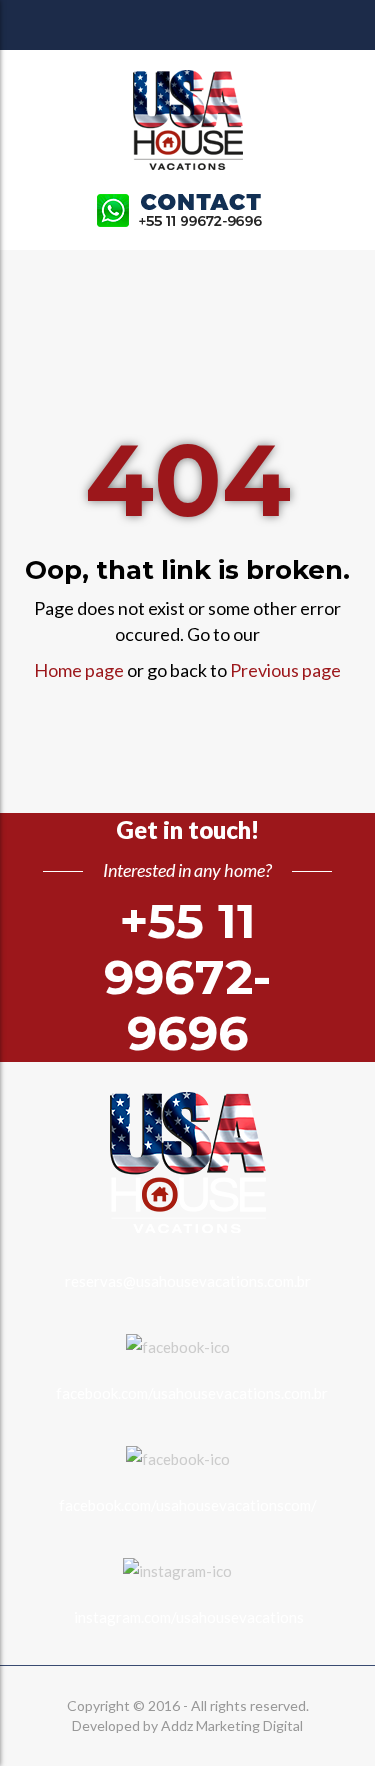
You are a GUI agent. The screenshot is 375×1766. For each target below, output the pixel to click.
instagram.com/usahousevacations (189, 1617)
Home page (79, 670)
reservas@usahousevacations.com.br (188, 1281)
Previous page (285, 670)
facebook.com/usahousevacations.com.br (192, 1393)
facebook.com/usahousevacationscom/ (188, 1505)
